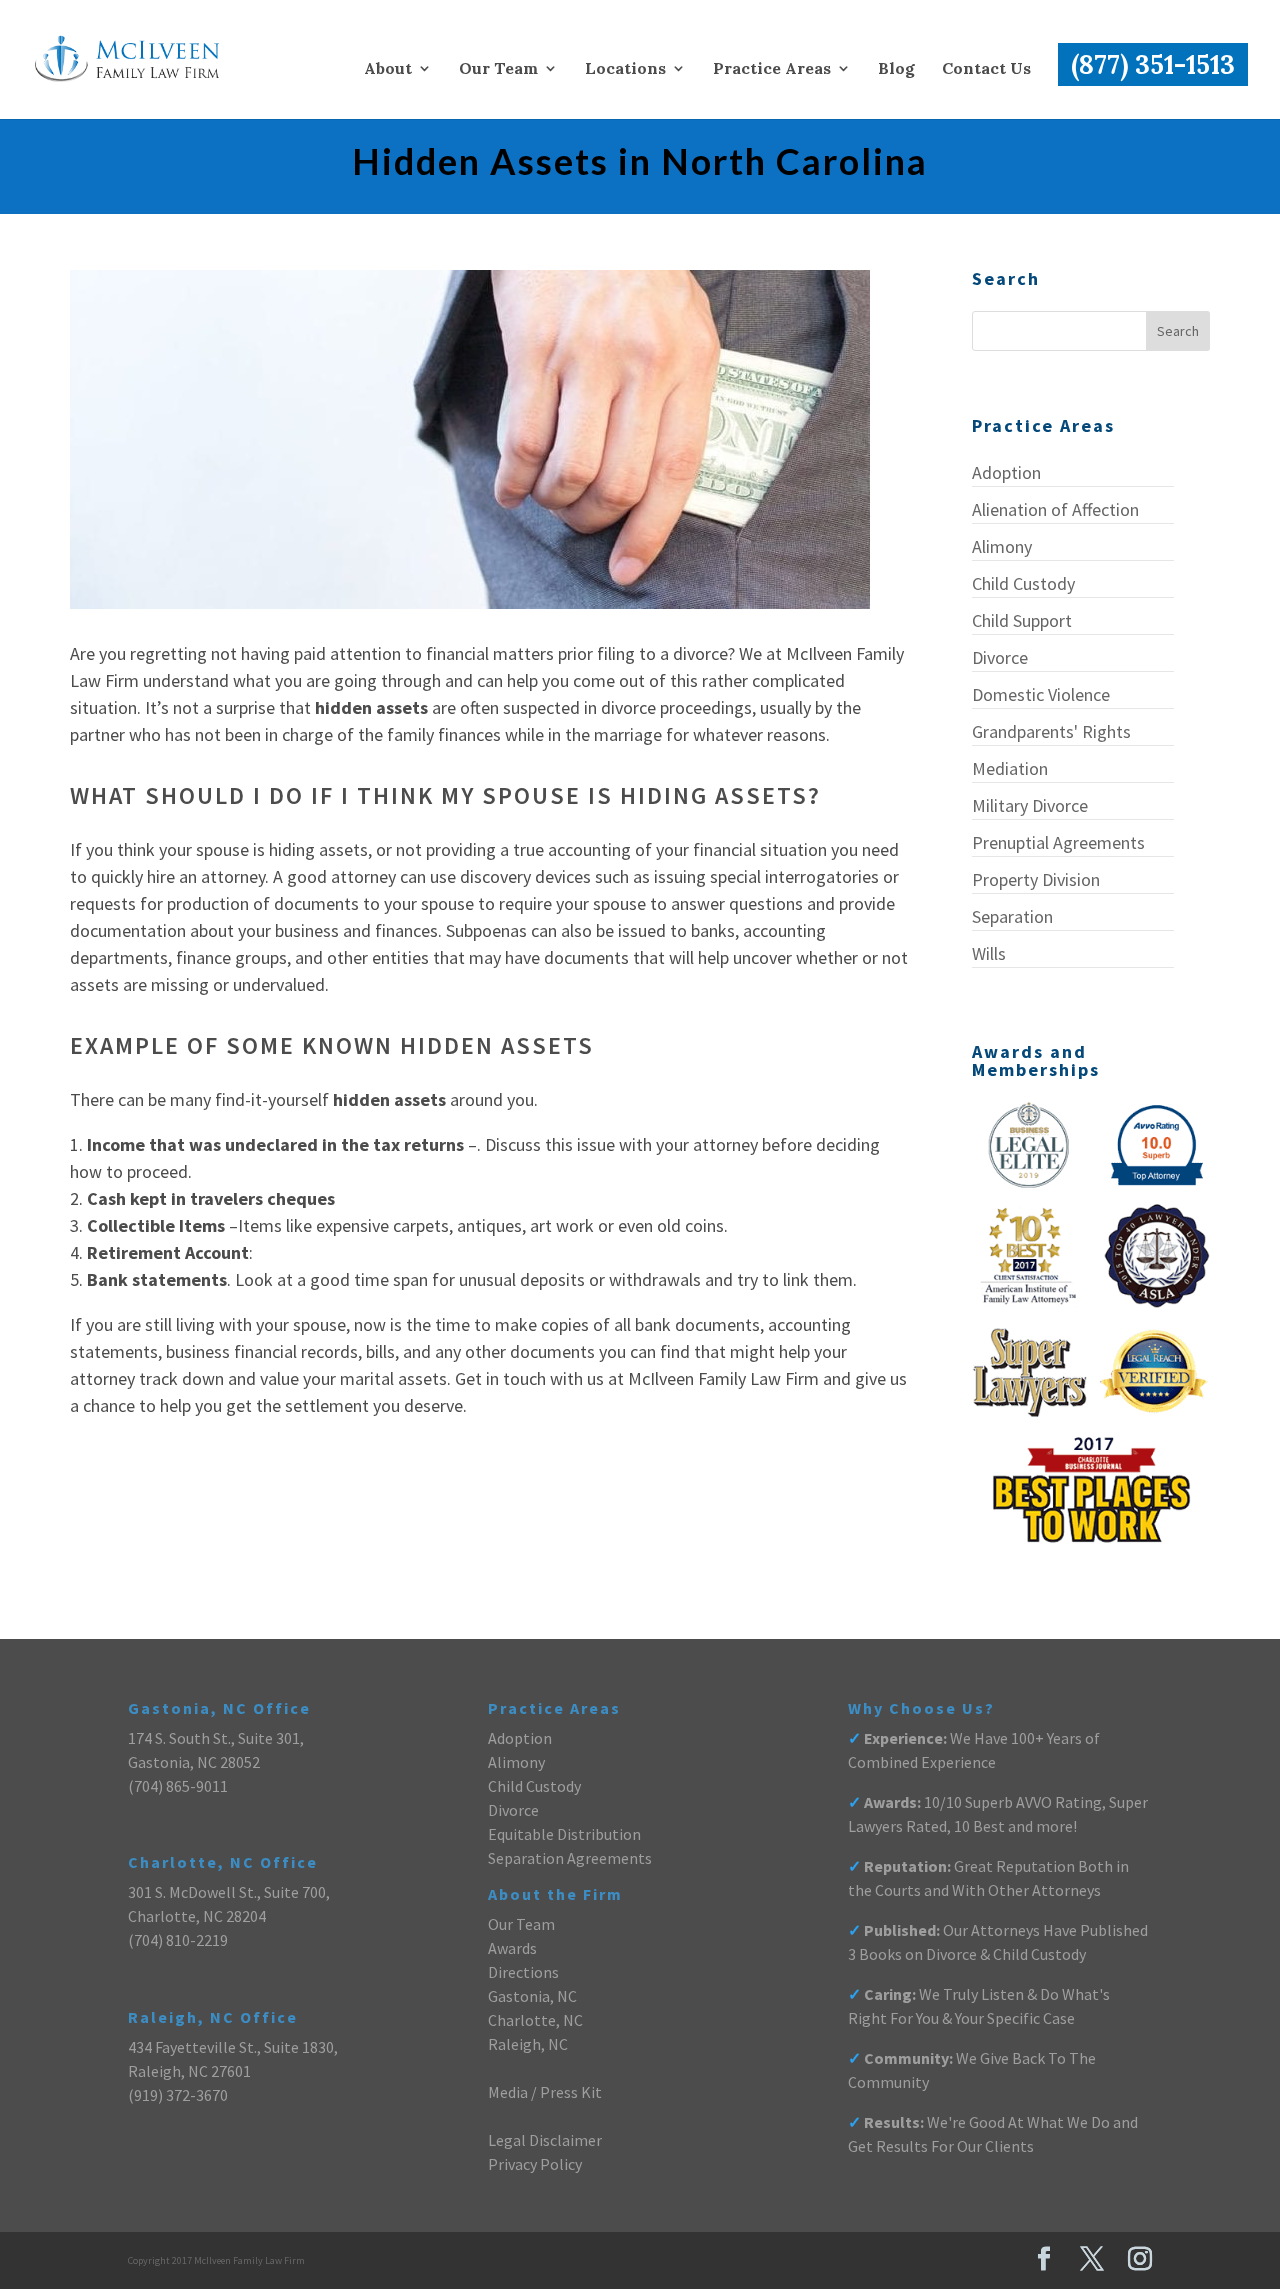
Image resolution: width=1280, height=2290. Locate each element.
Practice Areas (772, 69)
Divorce (1000, 657)
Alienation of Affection (1055, 509)
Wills (989, 953)
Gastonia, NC (532, 1996)
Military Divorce (1030, 805)
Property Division (1036, 879)
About (388, 69)
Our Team (498, 69)
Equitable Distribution (564, 1834)
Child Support (1022, 620)
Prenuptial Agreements (1058, 842)
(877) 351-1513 (1153, 64)
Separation (1012, 916)
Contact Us (986, 69)
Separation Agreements (570, 1858)
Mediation (1010, 768)
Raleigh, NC (528, 2044)
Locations (625, 69)
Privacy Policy (535, 2164)
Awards (512, 1948)
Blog (896, 69)
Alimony (1002, 546)
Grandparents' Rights (1051, 731)
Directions (523, 1972)
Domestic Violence (1041, 694)
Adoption (1006, 472)
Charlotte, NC (535, 2020)
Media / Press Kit (545, 2092)
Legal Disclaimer (545, 2140)
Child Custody (1023, 583)
